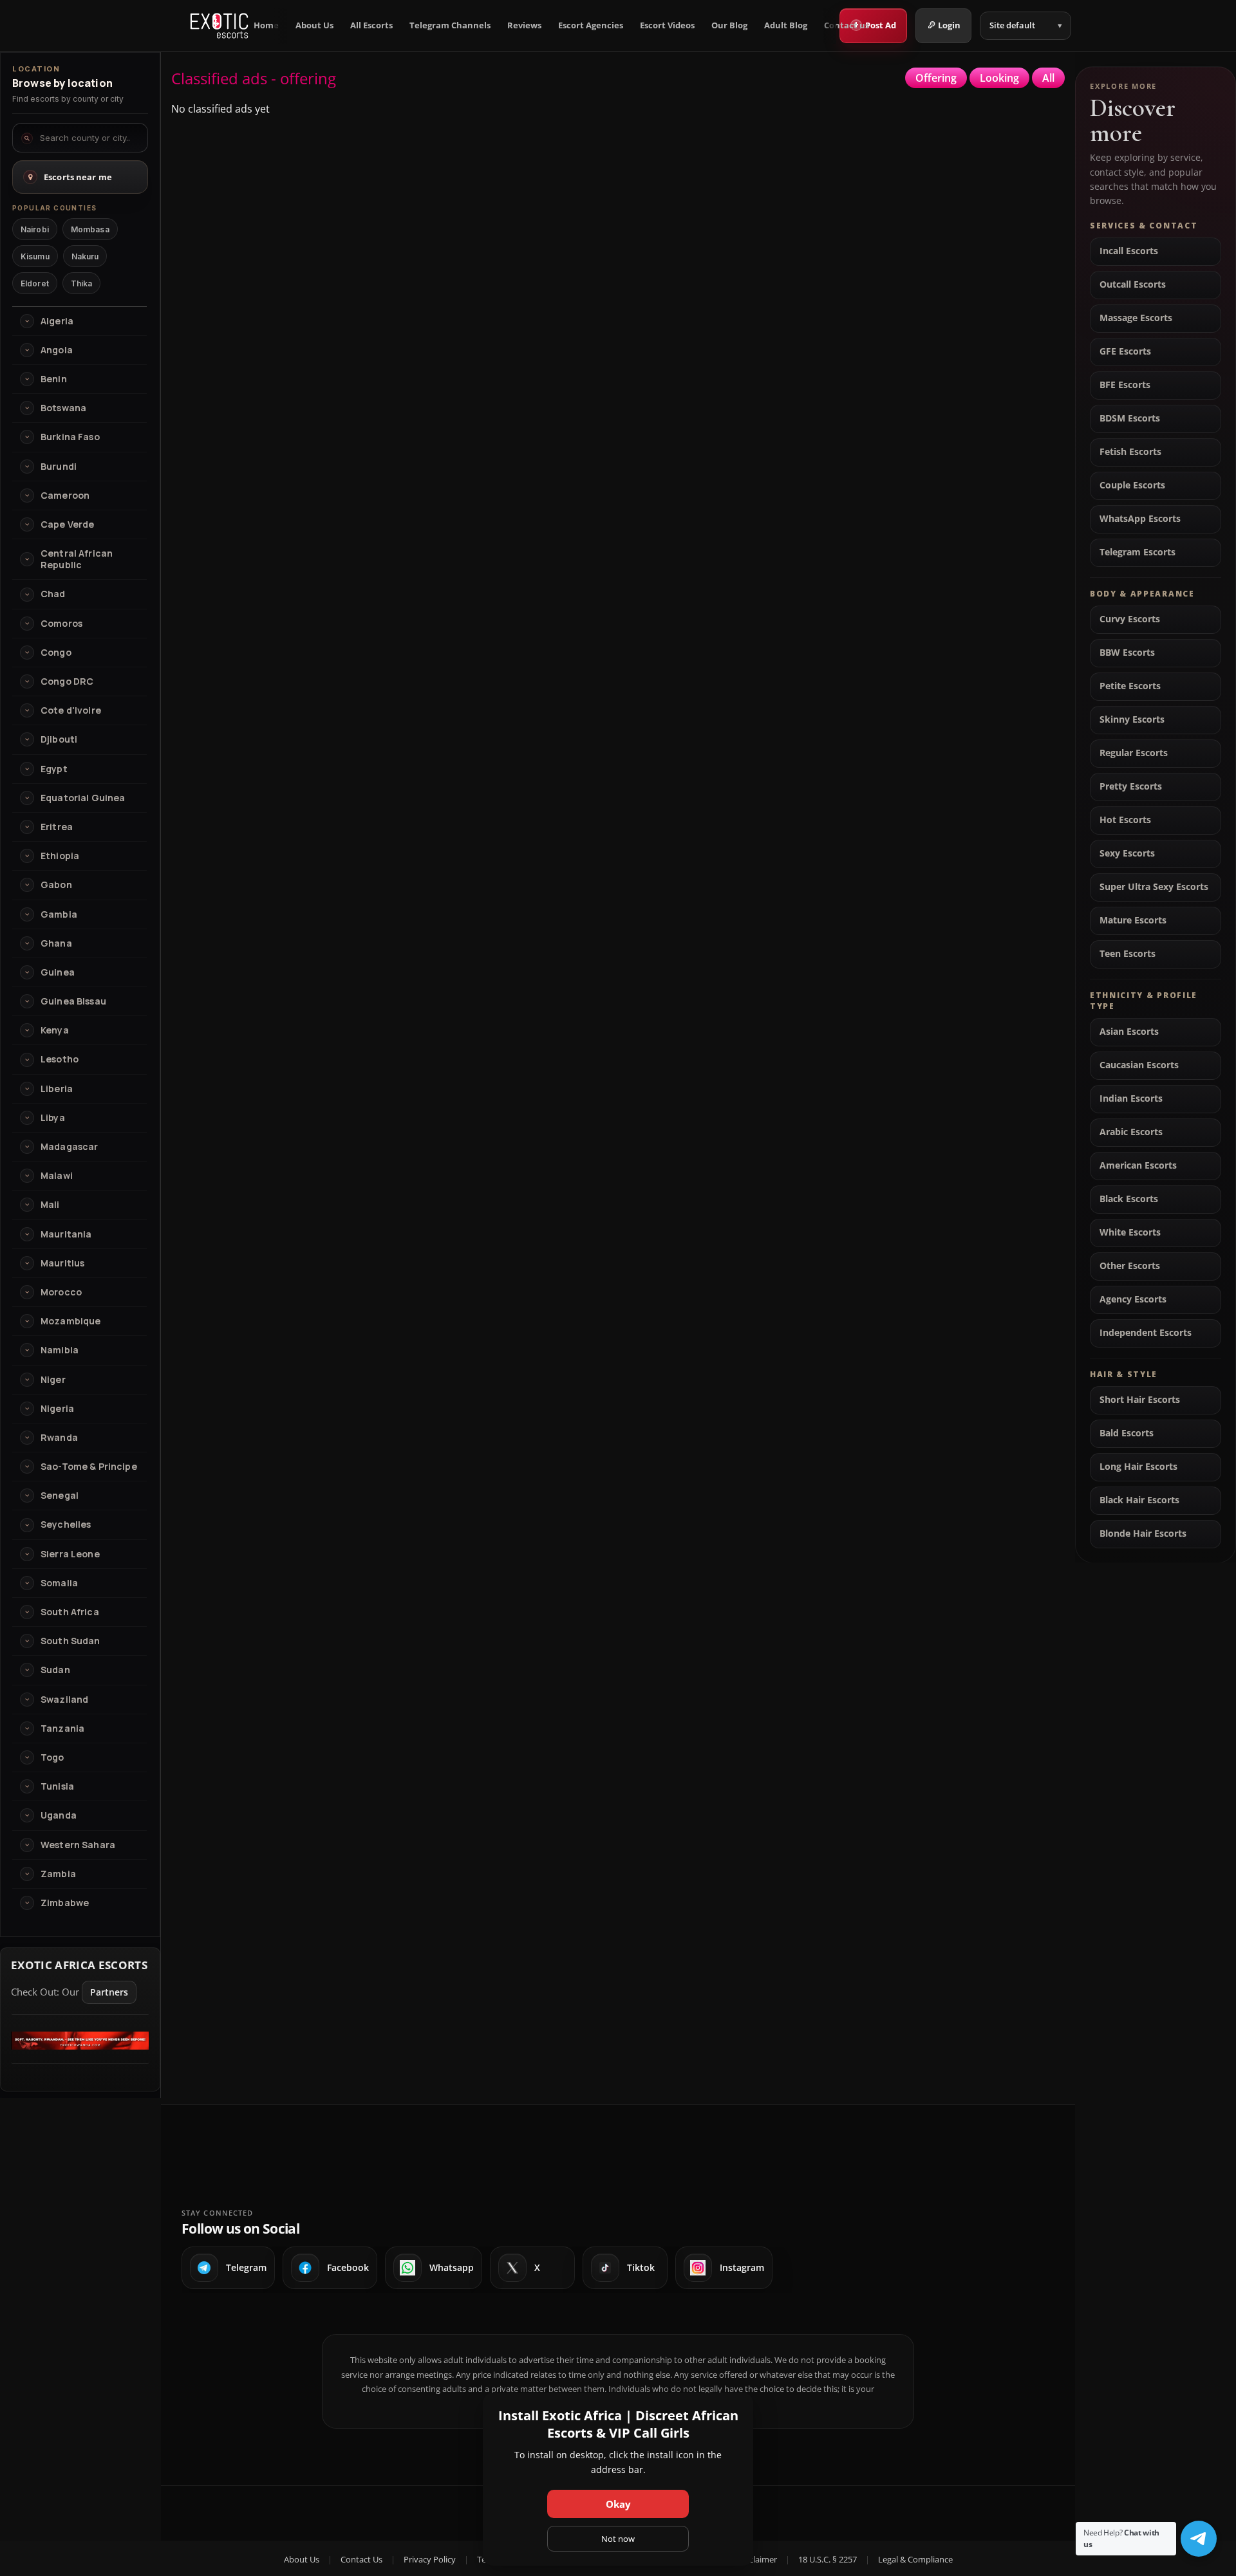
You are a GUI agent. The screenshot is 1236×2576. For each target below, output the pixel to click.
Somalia (59, 1583)
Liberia (57, 1089)
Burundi (59, 467)
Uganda (59, 1815)
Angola (57, 350)
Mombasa (90, 229)
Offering (936, 78)
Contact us (847, 25)
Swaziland (64, 1700)
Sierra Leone (70, 1554)
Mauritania (66, 1234)
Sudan (55, 1670)
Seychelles (66, 1524)
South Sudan (70, 1641)
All (1048, 78)
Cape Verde (67, 524)
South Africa (70, 1612)
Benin (54, 379)
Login (949, 25)
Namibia (60, 1350)
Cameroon (65, 496)
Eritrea (57, 827)
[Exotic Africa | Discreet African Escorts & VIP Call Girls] (219, 26)
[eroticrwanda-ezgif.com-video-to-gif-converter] (80, 2046)
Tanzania (62, 1728)
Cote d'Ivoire (71, 710)
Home (266, 25)
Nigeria (57, 1409)
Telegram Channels (450, 25)
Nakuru (85, 256)
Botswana (63, 408)
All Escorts (371, 25)
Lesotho (60, 1059)
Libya (53, 1118)
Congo (56, 653)
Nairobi (35, 229)
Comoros (61, 624)
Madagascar (69, 1147)
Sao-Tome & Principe (89, 1467)
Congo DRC (67, 681)
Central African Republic (77, 559)
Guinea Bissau (73, 1001)
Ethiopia (60, 856)
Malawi (57, 1176)
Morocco (61, 1292)
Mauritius (62, 1263)
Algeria (57, 321)
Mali (50, 1205)
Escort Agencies (591, 25)
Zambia (58, 1874)
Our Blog (729, 25)
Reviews (524, 25)
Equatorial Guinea (83, 798)
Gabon (56, 885)
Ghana (56, 943)
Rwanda (59, 1438)
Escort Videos (667, 25)
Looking (999, 78)
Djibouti (59, 739)
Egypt (54, 769)
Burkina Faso (70, 437)
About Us (314, 25)
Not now (618, 2539)
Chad (53, 594)
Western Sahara (78, 1845)
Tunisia (57, 1786)
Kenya (55, 1030)
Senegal (60, 1496)
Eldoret (35, 283)
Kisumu (35, 256)
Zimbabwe (65, 1903)
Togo (52, 1757)
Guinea (58, 972)
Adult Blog (786, 25)
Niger (53, 1380)
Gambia (59, 914)
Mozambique (70, 1321)
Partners (109, 1992)
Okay (618, 2504)
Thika (82, 283)
